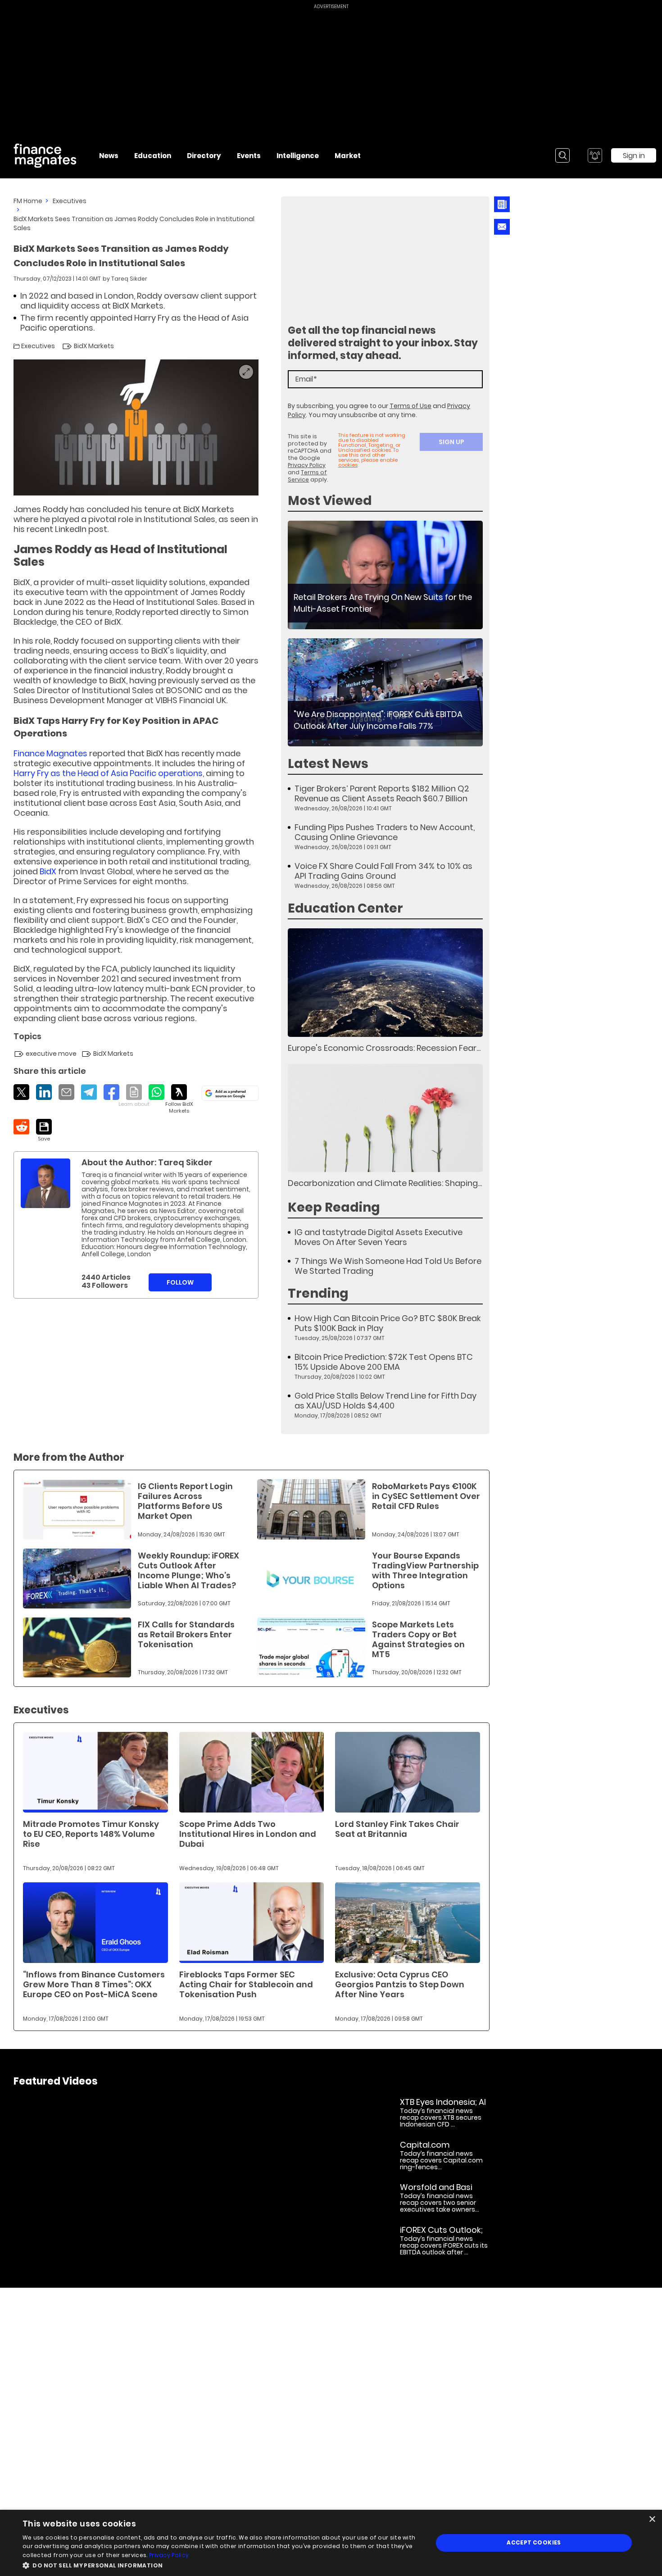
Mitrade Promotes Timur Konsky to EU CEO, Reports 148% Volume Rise (91, 1834)
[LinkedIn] (44, 1092)
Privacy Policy (307, 465)
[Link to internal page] (45, 1183)
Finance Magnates (50, 753)
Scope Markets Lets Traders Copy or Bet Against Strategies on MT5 (418, 1639)
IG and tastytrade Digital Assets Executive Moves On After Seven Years (379, 1237)
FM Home (28, 201)
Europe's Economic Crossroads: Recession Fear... (384, 1048)
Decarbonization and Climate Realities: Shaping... (385, 1183)
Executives (70, 201)
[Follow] (179, 1099)
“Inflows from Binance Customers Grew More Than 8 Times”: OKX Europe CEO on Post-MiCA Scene (94, 1984)
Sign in (634, 156)
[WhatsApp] (156, 1092)
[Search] (562, 155)
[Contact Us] (502, 227)
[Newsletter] (502, 204)
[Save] (44, 1131)
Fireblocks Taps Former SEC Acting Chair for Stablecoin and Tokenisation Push (246, 1984)
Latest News (328, 764)
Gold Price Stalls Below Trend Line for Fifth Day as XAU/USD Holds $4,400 (385, 1401)
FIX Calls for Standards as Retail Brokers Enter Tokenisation (186, 1634)
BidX (48, 871)
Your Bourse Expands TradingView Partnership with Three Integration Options (425, 1570)
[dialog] (331, 2543)
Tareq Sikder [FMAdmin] (129, 279)
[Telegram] (89, 1092)
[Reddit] (21, 1127)
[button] (222, 2565)
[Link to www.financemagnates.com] (385, 575)
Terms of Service (307, 476)
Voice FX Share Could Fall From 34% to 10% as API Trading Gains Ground (383, 871)
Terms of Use (410, 406)
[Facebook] (111, 1092)
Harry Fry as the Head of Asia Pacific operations (108, 773)
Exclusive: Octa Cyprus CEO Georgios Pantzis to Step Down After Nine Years (400, 1984)
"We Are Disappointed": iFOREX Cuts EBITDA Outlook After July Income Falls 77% (378, 720)
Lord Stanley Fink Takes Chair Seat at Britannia (397, 1829)
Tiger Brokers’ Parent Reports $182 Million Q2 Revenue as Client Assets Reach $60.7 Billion (382, 794)
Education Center (345, 908)
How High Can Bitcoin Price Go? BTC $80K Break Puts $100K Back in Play (388, 1323)
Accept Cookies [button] (534, 2542)
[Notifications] (595, 155)
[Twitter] (21, 1092)
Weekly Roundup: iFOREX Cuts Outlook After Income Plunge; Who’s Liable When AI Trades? (188, 1570)
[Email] (66, 1092)
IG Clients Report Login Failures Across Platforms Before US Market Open (185, 1501)
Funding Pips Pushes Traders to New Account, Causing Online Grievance (385, 832)
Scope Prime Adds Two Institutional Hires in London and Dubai (248, 1834)
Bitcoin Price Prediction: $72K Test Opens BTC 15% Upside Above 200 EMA (384, 1362)
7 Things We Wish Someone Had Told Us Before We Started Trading (388, 1266)
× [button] (652, 2519)
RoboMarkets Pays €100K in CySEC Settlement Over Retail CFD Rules (426, 1496)
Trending (318, 1293)
